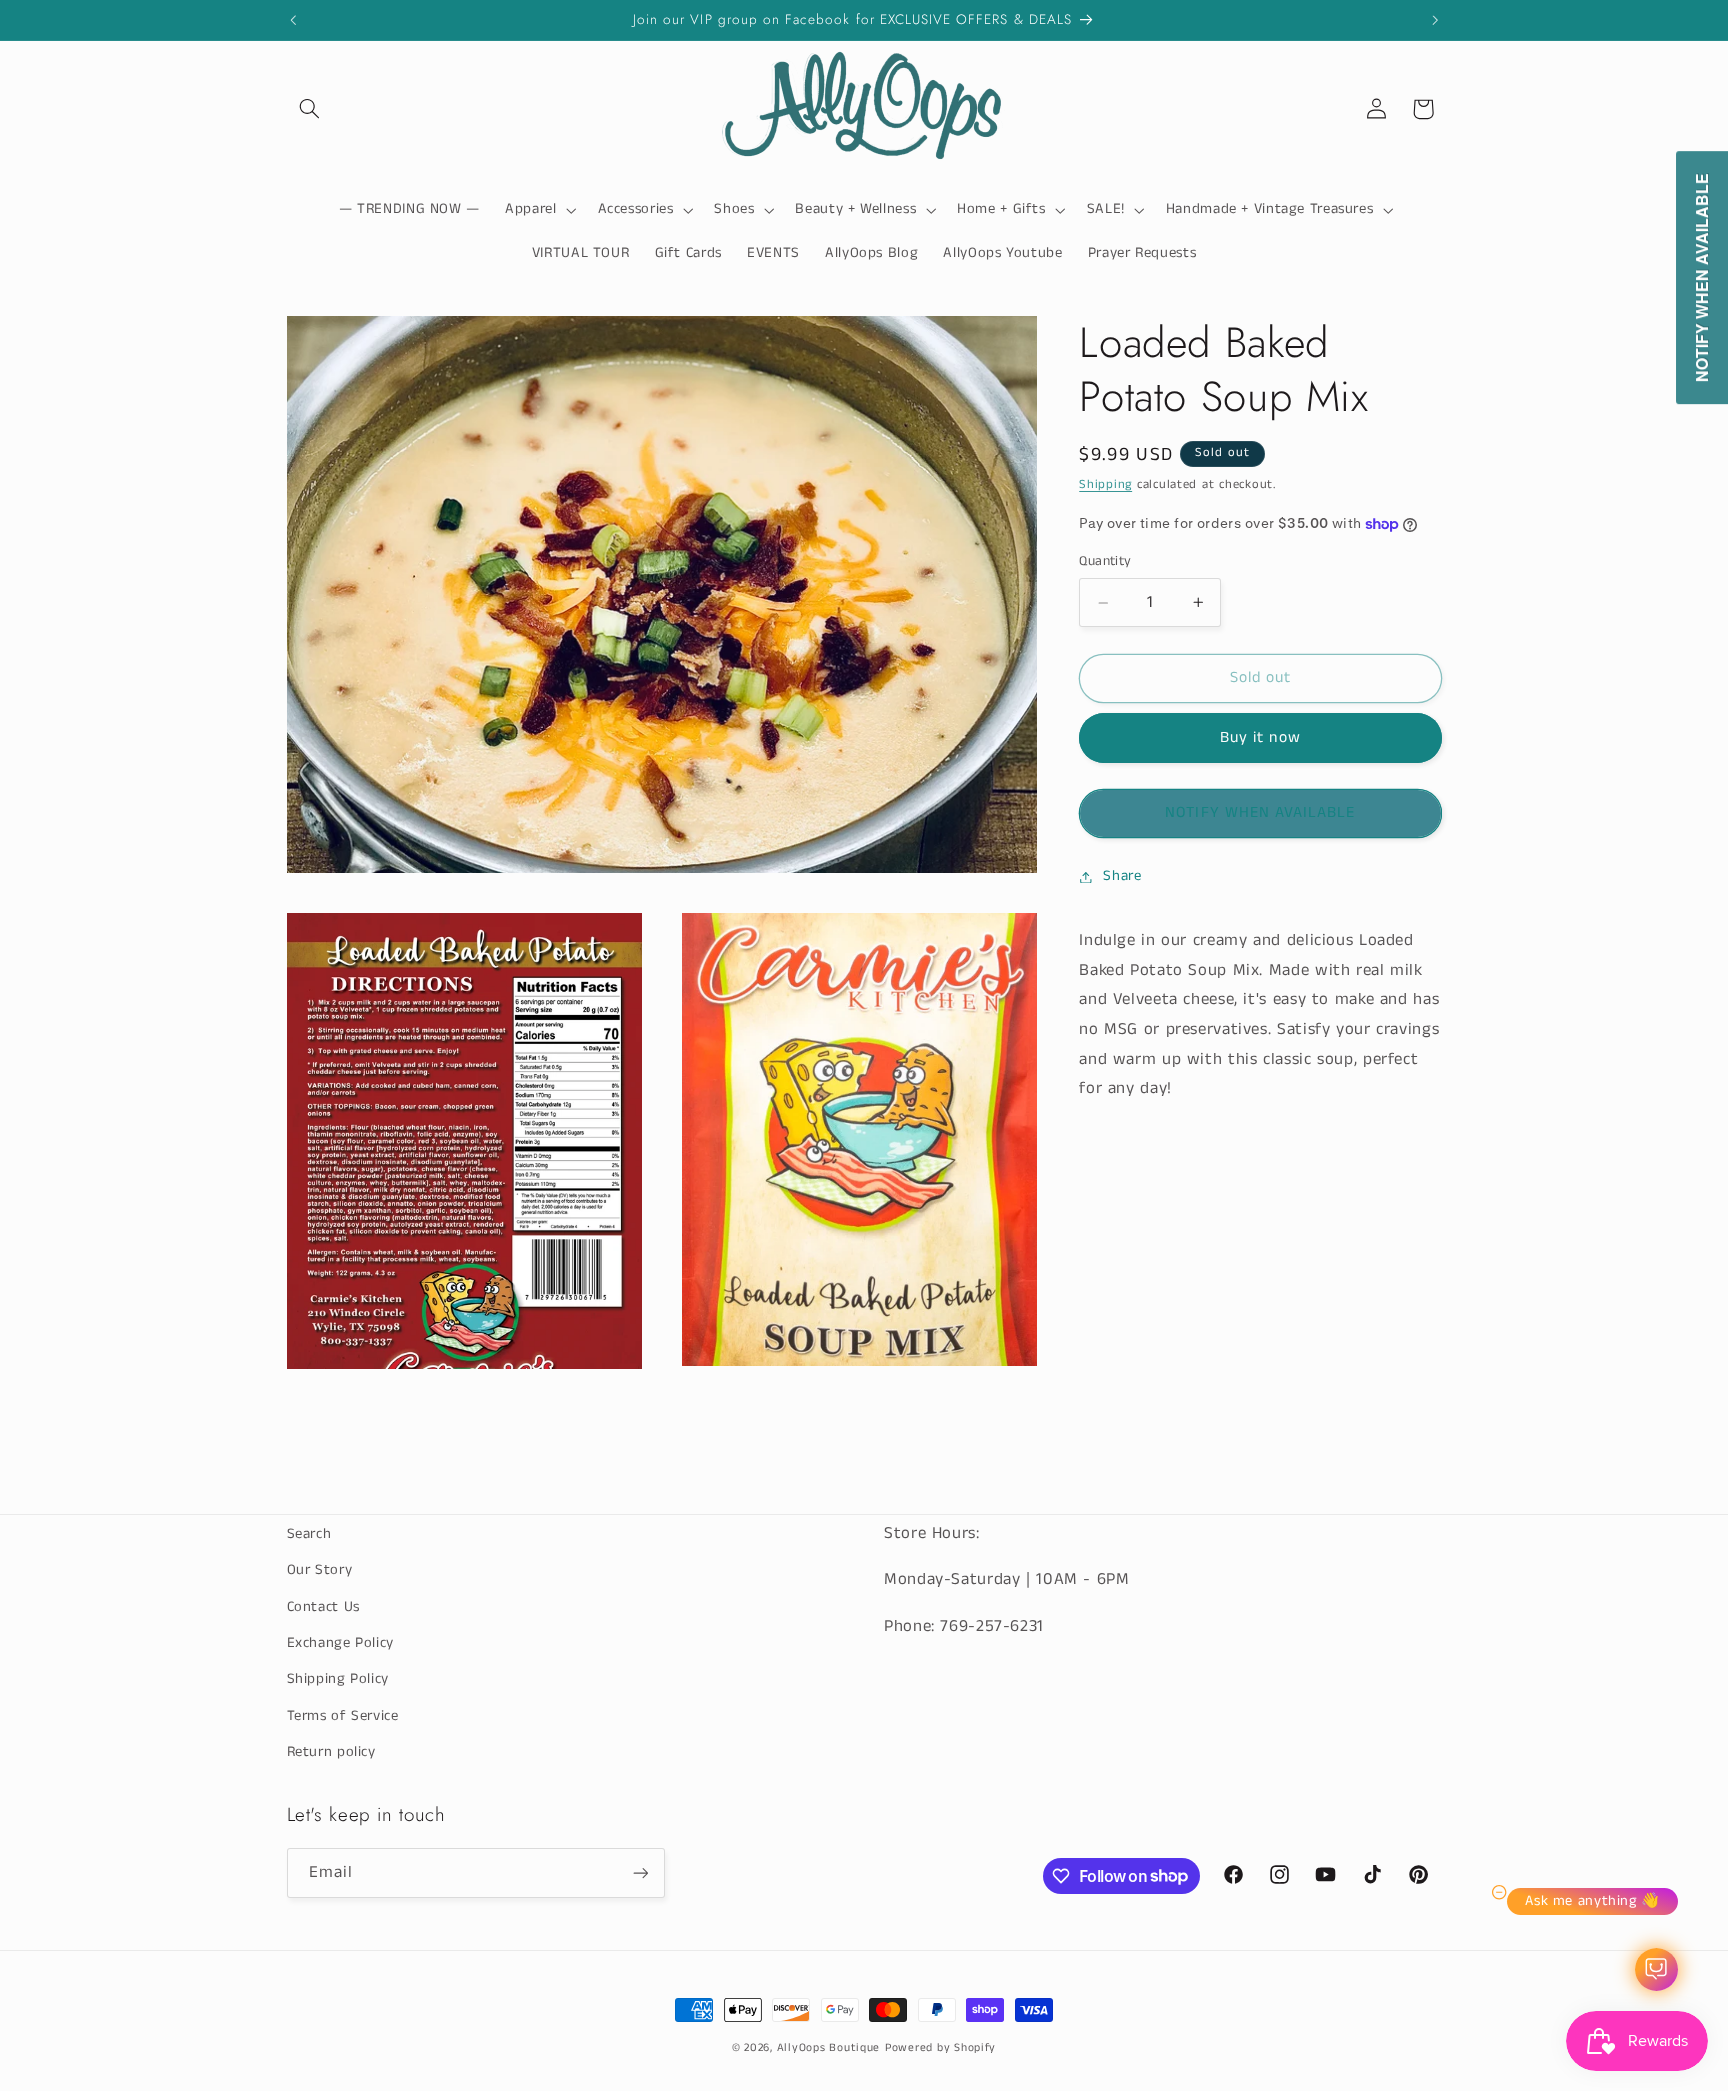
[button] (310, 109)
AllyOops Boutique (829, 2048)
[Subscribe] (640, 1872)
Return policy (331, 1752)
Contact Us (323, 1607)
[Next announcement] (1435, 20)
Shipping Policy (338, 1679)
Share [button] (1122, 876)
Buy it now (1260, 738)
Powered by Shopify (940, 2048)
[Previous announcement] (293, 20)
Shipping (1105, 484)
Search (309, 1534)
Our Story (320, 1570)
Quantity (1105, 561)
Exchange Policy (340, 1643)
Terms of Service (343, 1716)
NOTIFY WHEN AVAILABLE (1260, 813)
